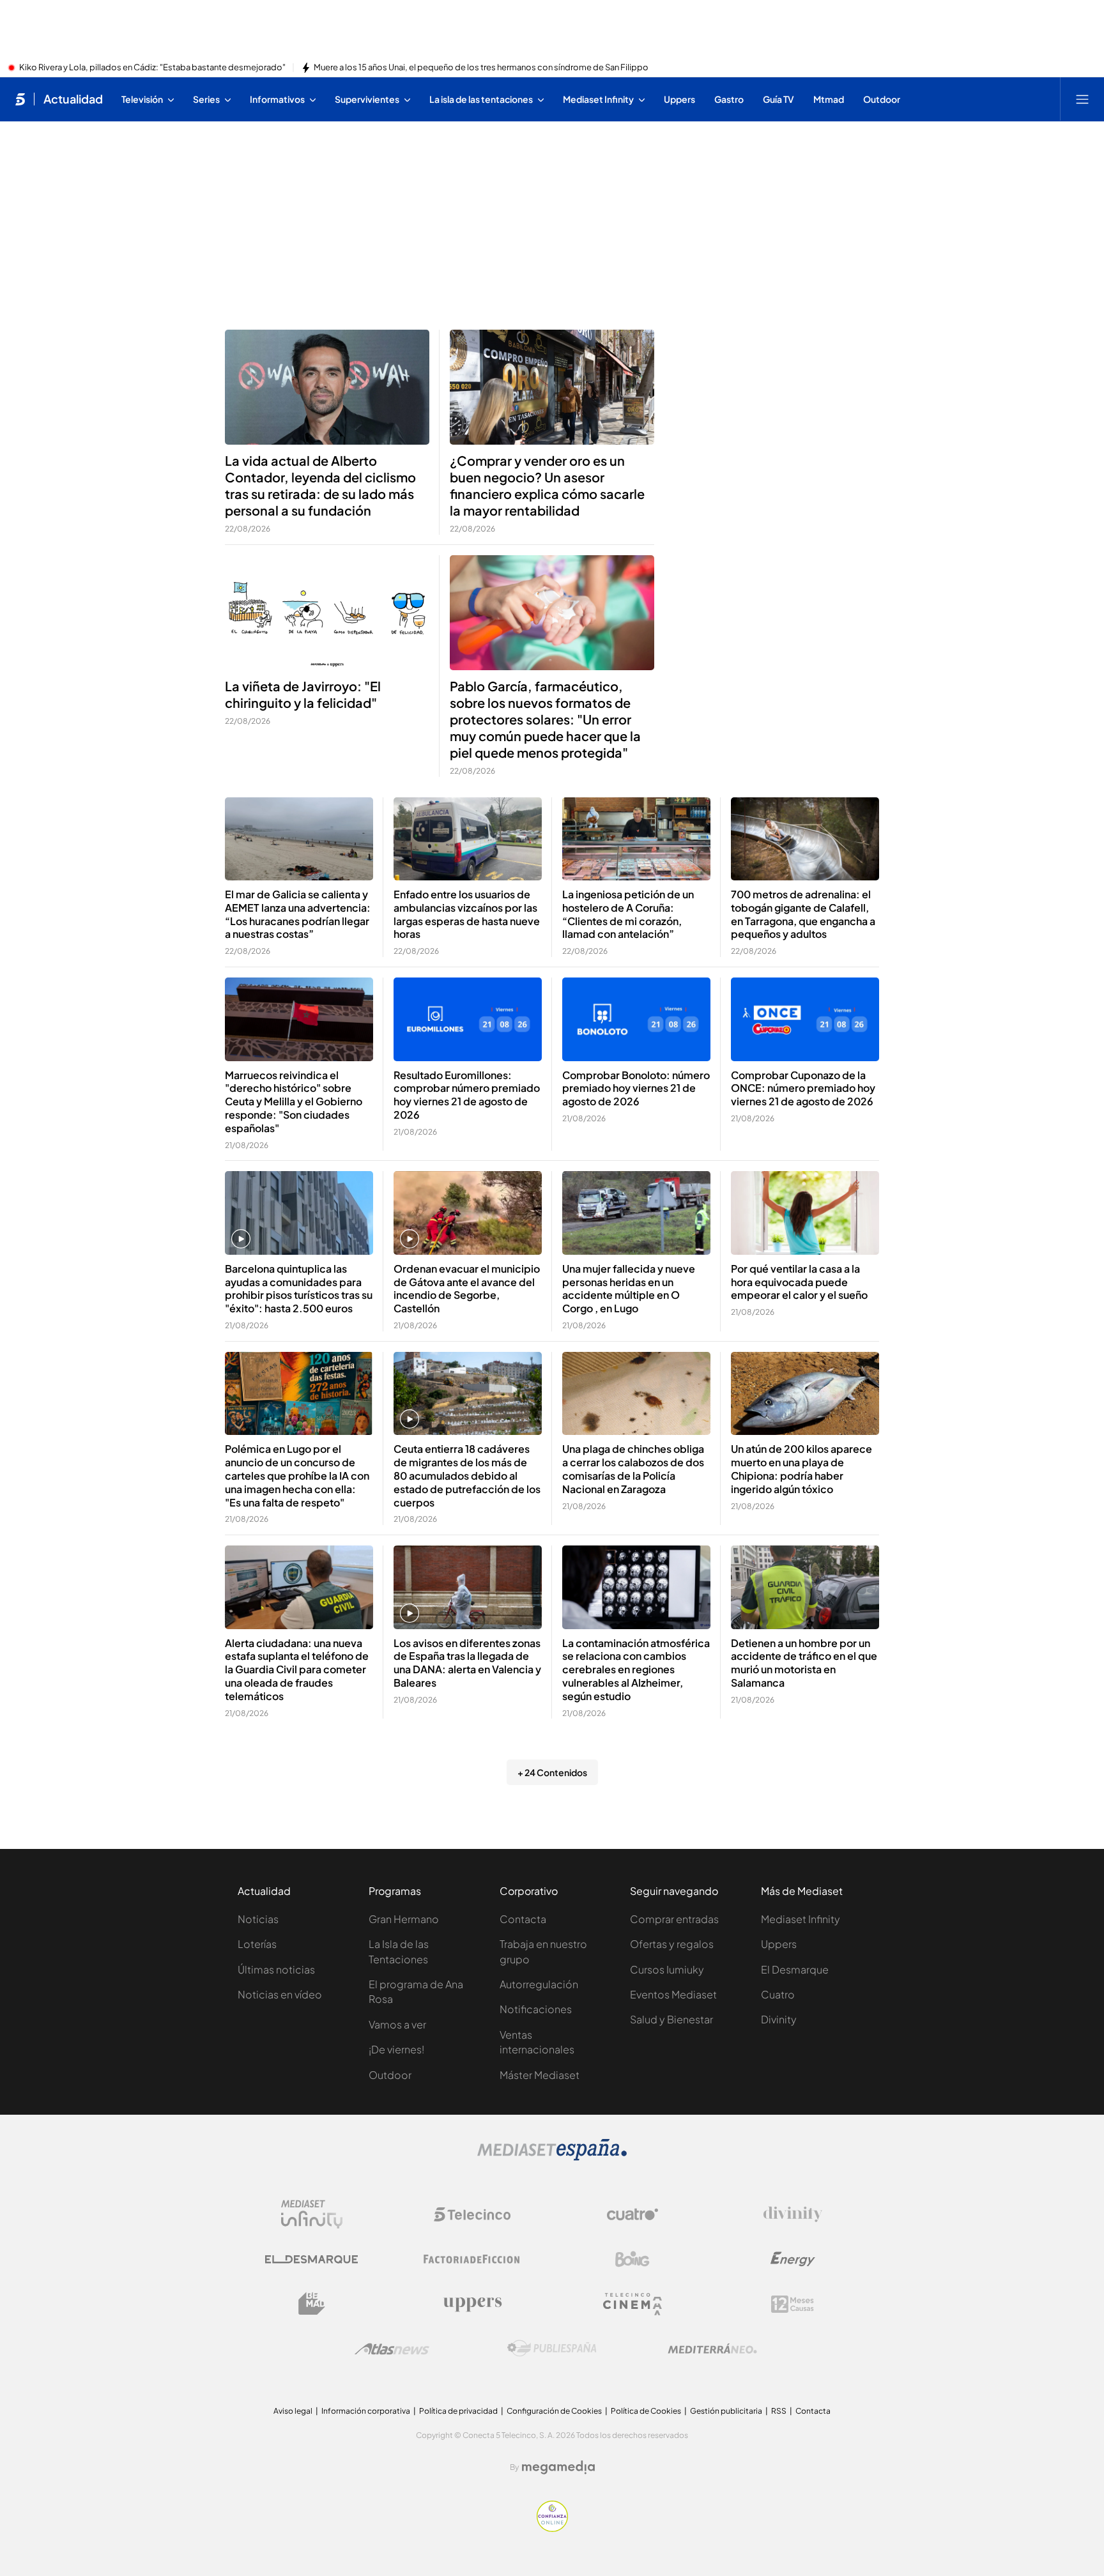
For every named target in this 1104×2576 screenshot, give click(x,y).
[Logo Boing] (632, 2259)
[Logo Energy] (793, 2259)
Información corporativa (366, 2411)
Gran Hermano (404, 1919)
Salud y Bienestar (671, 2019)
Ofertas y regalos (672, 1944)
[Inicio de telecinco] (20, 99)
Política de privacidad (458, 2411)
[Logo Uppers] (472, 2304)
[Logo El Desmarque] (311, 2259)
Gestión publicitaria (726, 2411)
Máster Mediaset (540, 2075)
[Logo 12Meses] (793, 2304)
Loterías (257, 1944)
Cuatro (778, 1994)
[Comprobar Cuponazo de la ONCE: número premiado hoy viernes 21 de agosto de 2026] (805, 1019)
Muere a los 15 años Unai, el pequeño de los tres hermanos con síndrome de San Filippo (481, 68)
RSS (779, 2411)
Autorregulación (539, 1984)
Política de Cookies (646, 2411)
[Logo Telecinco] (472, 2214)
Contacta (523, 1919)
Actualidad (73, 99)
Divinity (779, 2019)
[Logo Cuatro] (632, 2214)
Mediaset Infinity (801, 1919)
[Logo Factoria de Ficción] (472, 2259)
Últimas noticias (276, 1969)
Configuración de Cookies (554, 2411)
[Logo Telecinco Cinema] (632, 2304)
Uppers (779, 1944)
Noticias (258, 1919)
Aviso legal (293, 2411)
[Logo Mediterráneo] (712, 2349)
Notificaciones (536, 2009)
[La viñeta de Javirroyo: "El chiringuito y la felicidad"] (327, 613)
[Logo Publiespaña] (552, 2349)
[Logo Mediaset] (552, 2157)
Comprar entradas (674, 1919)
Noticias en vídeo (280, 1994)
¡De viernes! (396, 2049)
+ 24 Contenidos (552, 1772)
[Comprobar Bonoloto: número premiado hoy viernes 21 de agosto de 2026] (636, 1019)
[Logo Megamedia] (558, 2467)
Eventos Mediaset (673, 1994)
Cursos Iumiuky (667, 1969)
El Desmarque (795, 1969)
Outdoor (390, 2075)
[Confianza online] (552, 2528)
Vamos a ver (397, 2024)
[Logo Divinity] (793, 2214)
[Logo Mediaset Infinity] (312, 2214)
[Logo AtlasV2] (392, 2349)
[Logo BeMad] (312, 2304)
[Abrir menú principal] (1082, 99)
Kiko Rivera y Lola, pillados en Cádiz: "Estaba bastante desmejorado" (152, 68)
